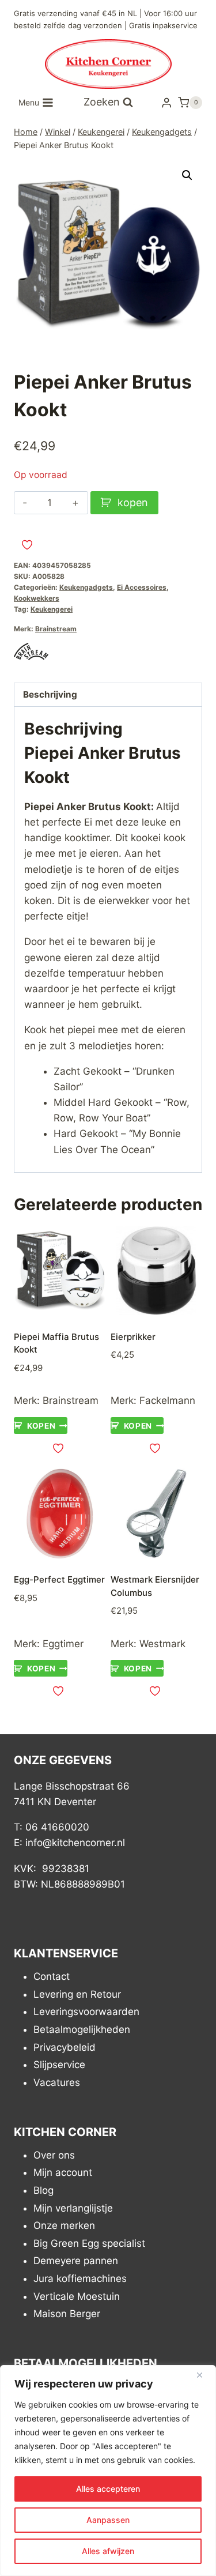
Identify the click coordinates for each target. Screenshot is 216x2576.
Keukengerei (52, 609)
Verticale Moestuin (77, 2296)
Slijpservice (59, 2065)
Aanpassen (108, 2520)
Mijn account (63, 2172)
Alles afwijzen (108, 2551)
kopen (133, 502)
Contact (52, 1976)
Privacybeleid (65, 2047)
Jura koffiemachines (80, 2279)
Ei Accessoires (142, 587)
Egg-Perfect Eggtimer (59, 1579)
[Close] (204, 2375)
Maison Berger (67, 2314)
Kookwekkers (37, 598)
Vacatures (57, 2082)
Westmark (162, 1644)
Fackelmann (167, 1400)
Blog (43, 2190)
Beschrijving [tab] (50, 694)
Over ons (54, 2155)
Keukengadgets (86, 587)
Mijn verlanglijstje (73, 2208)
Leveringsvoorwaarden (86, 2012)
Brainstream (56, 629)
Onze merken (64, 2225)
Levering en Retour (77, 1994)
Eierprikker (133, 1337)
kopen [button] (41, 1425)
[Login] (166, 102)
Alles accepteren (108, 2489)
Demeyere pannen (76, 2261)
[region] (108, 2470)
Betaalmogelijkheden (82, 2029)
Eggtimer (63, 1644)
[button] (187, 175)
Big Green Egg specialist (89, 2243)
